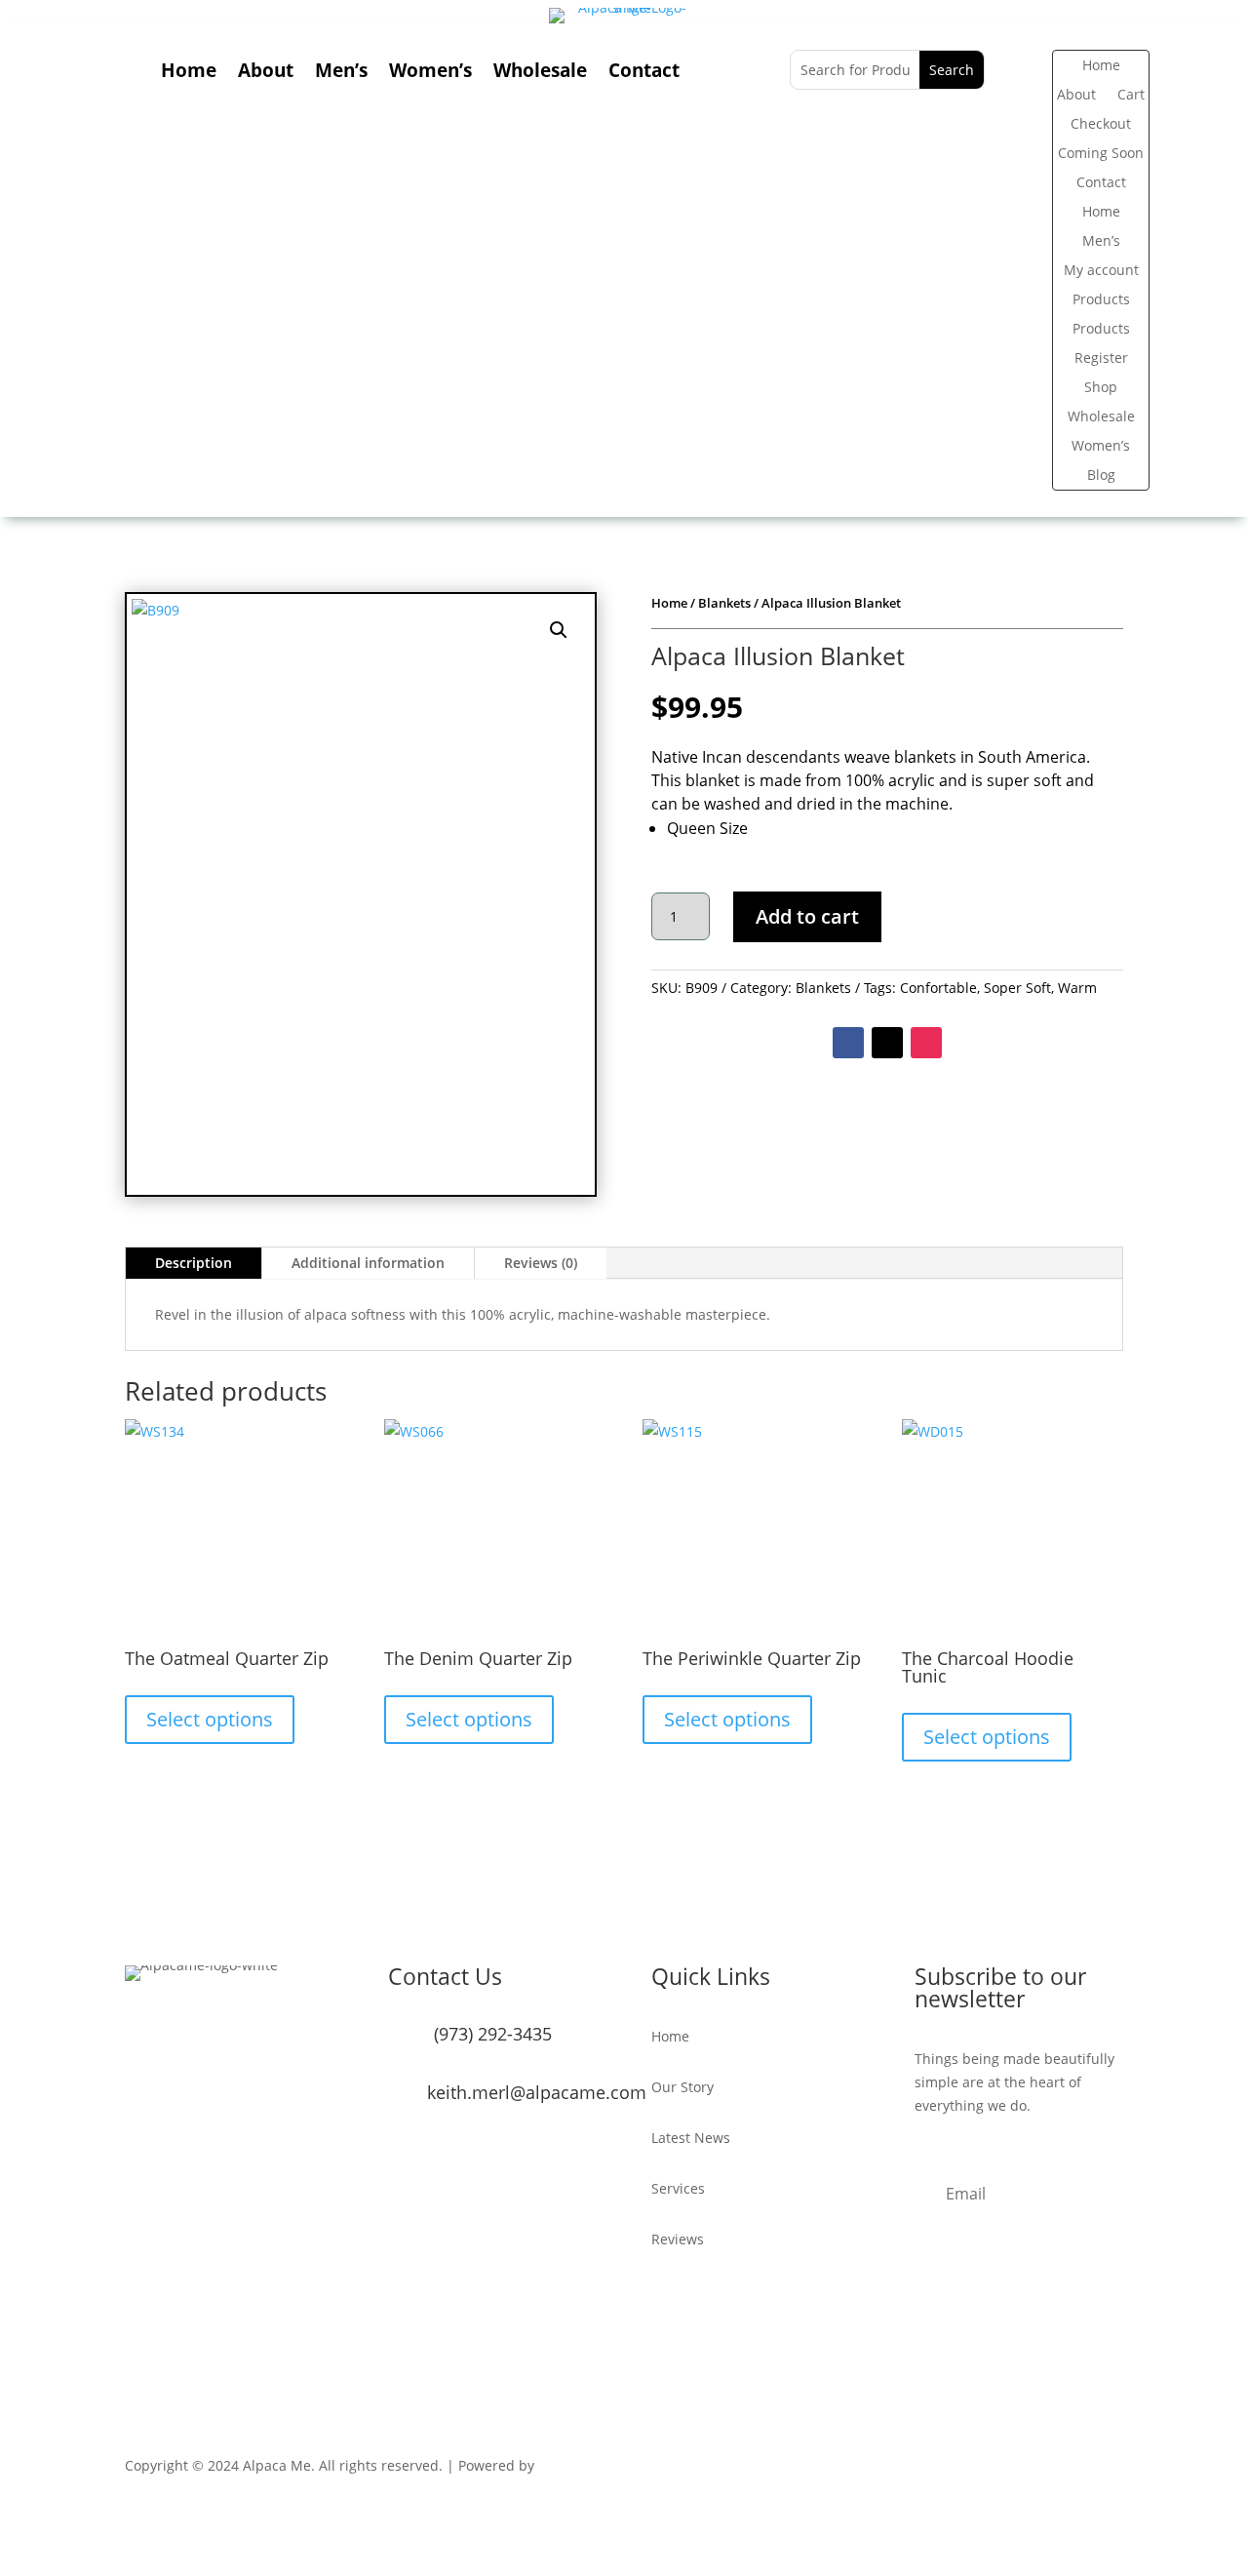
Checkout (1101, 125)
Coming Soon (1101, 154)
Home (189, 73)
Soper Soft (1017, 988)
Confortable (938, 988)
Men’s (341, 73)
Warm (1077, 988)
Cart (1131, 96)
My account (1101, 271)
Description (194, 1263)
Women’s (430, 73)
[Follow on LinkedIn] (1108, 2470)
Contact (644, 73)
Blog (1101, 476)
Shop (1101, 388)
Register (1101, 359)
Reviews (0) (541, 1263)
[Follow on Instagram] (926, 1043)
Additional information (368, 1263)
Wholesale (540, 73)
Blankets (724, 603)
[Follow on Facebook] (848, 1043)
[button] (559, 630)
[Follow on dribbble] (1069, 2470)
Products (1101, 300)
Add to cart (807, 916)
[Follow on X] (887, 1043)
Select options (210, 1719)
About (266, 73)
